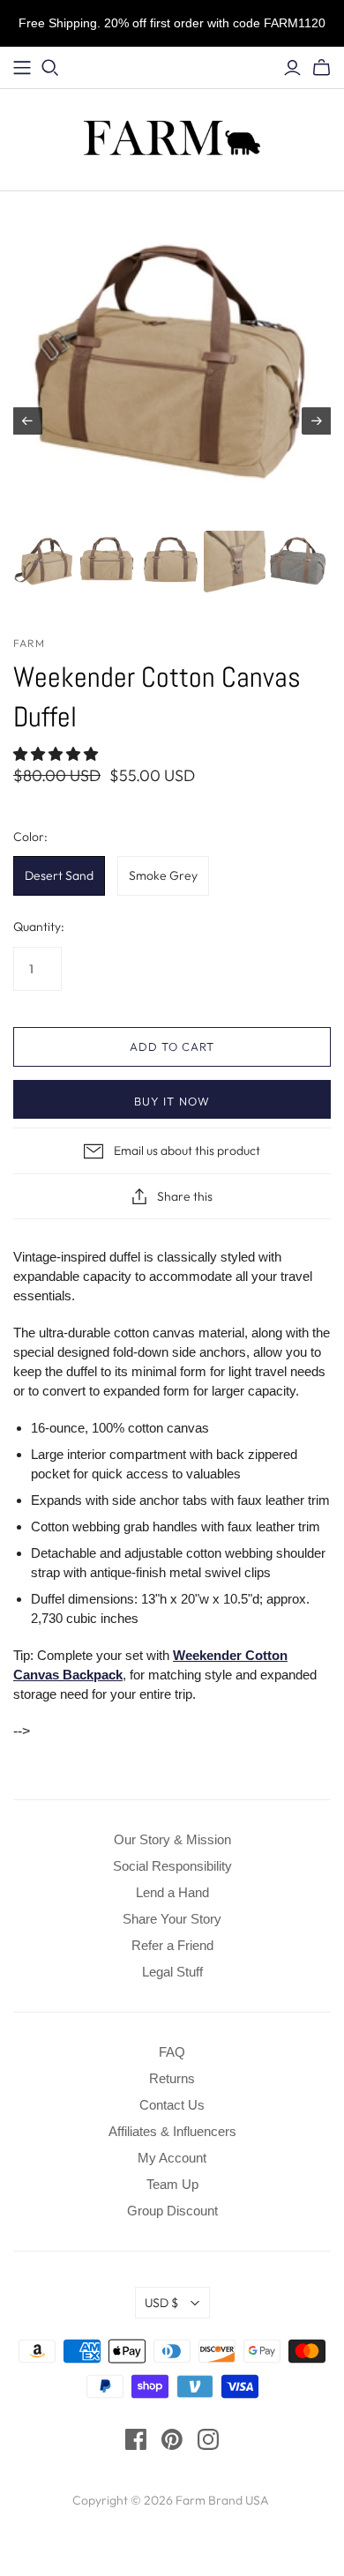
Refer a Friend (172, 1945)
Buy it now (172, 1101)
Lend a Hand (172, 1892)
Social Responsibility (172, 1866)
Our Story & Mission (172, 1839)
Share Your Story (172, 1919)
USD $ (161, 2303)
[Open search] (50, 68)
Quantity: (39, 927)
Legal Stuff (172, 1972)
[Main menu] (22, 68)
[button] (57, 754)
